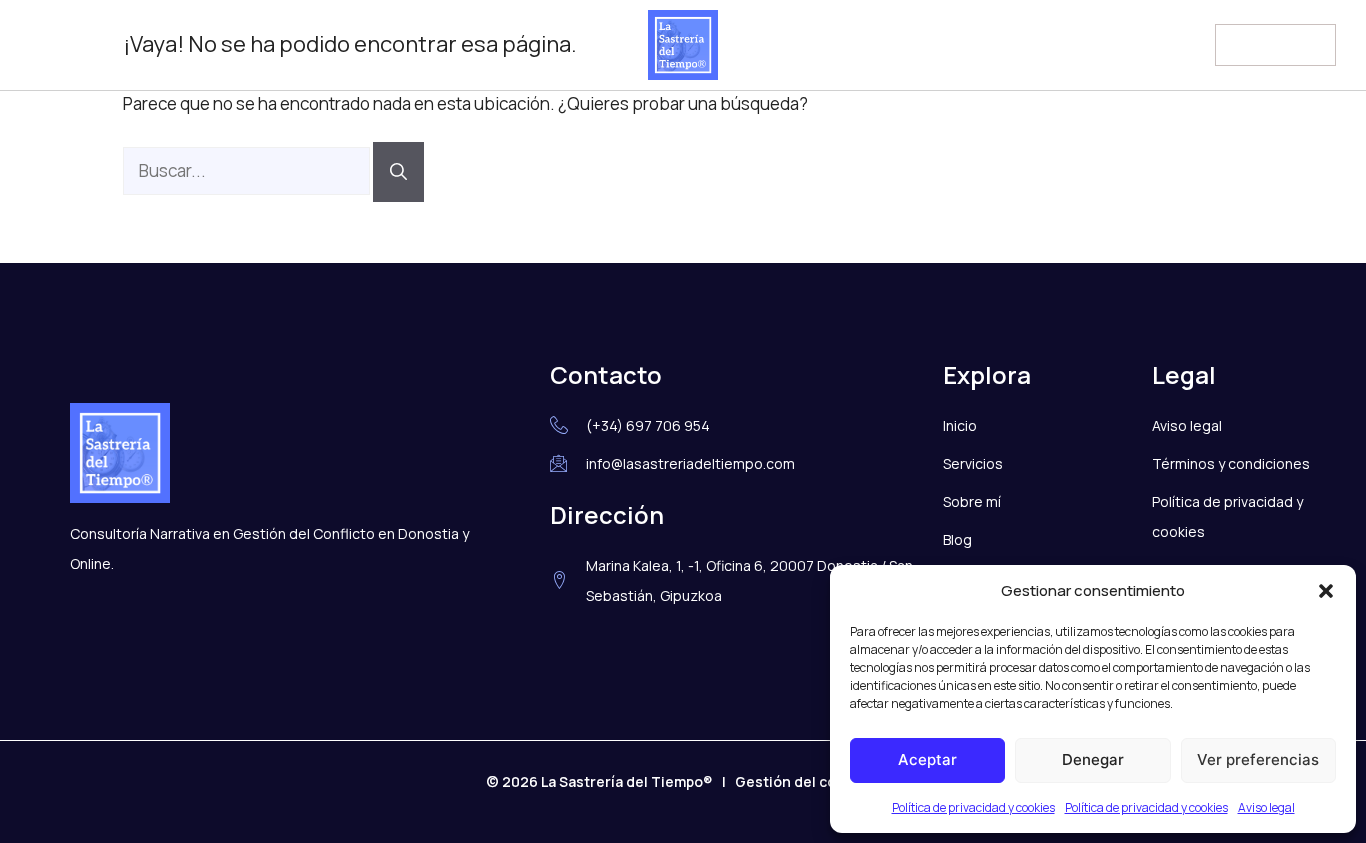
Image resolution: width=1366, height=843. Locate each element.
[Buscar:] (248, 170)
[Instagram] (46, 45)
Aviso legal (1266, 807)
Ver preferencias (1258, 759)
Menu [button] (1253, 42)
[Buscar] (398, 172)
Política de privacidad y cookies (973, 807)
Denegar (1093, 759)
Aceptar (927, 759)
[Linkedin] (87, 45)
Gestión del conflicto (808, 781)
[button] (1326, 591)
